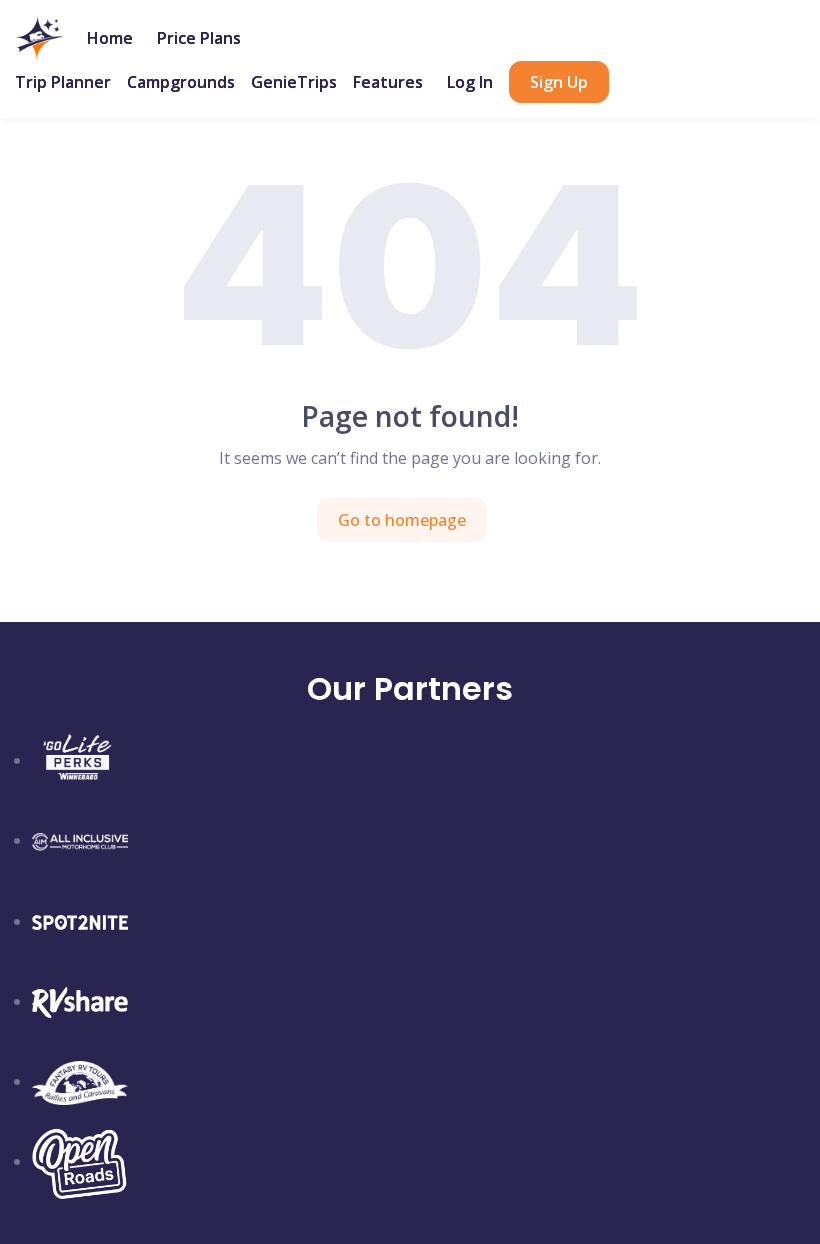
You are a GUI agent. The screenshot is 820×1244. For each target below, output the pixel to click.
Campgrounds (181, 82)
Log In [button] (470, 82)
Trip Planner (63, 82)
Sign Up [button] (559, 82)
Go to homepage (402, 520)
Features (388, 82)
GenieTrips (294, 82)
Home (110, 38)
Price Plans (199, 38)
